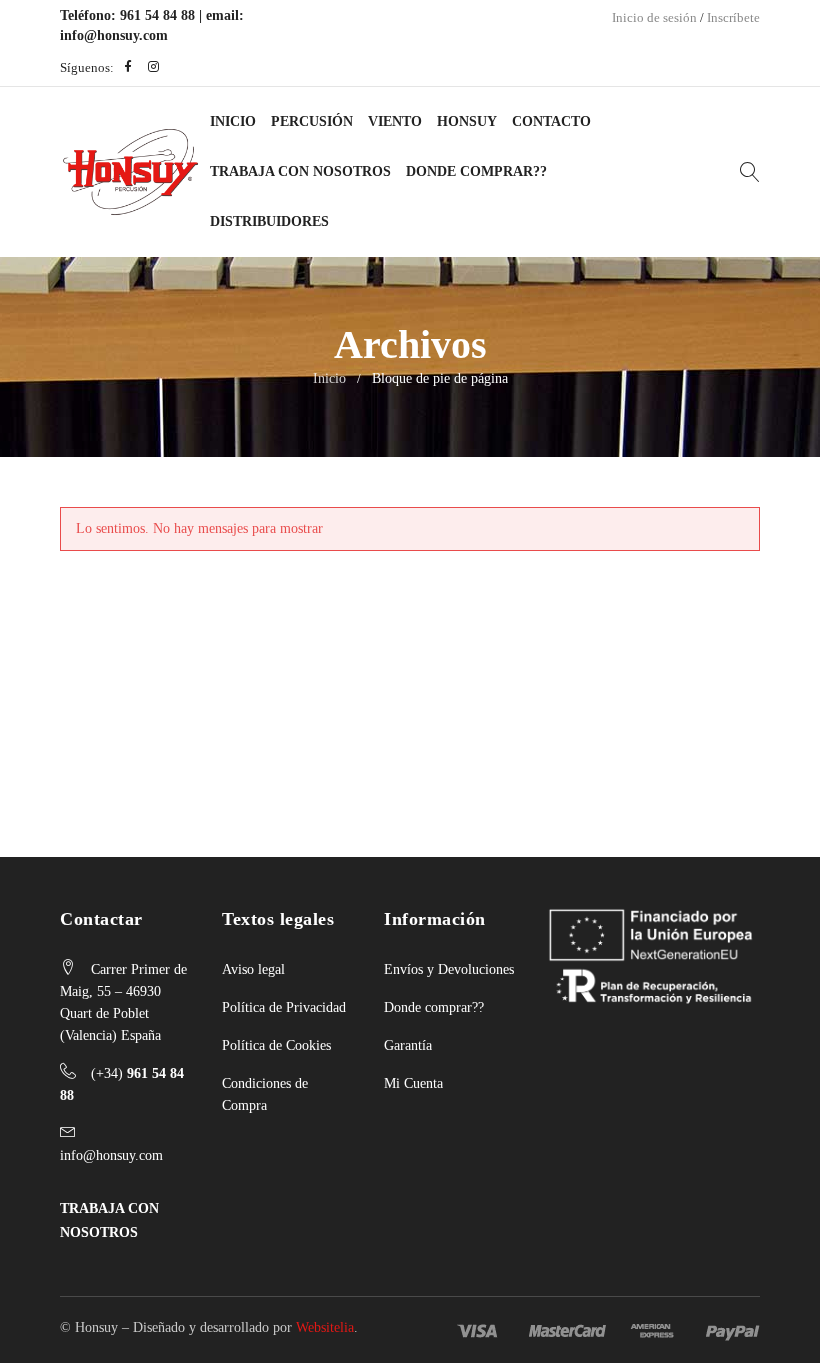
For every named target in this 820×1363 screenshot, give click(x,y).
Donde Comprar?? (476, 171)
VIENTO (395, 121)
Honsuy (467, 121)
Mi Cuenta (413, 1083)
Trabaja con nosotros (300, 171)
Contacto (551, 121)
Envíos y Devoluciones (449, 969)
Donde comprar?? (434, 1007)
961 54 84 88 (157, 15)
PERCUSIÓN (312, 121)
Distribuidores (269, 221)
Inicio (233, 121)
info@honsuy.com (114, 35)
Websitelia (325, 1327)
